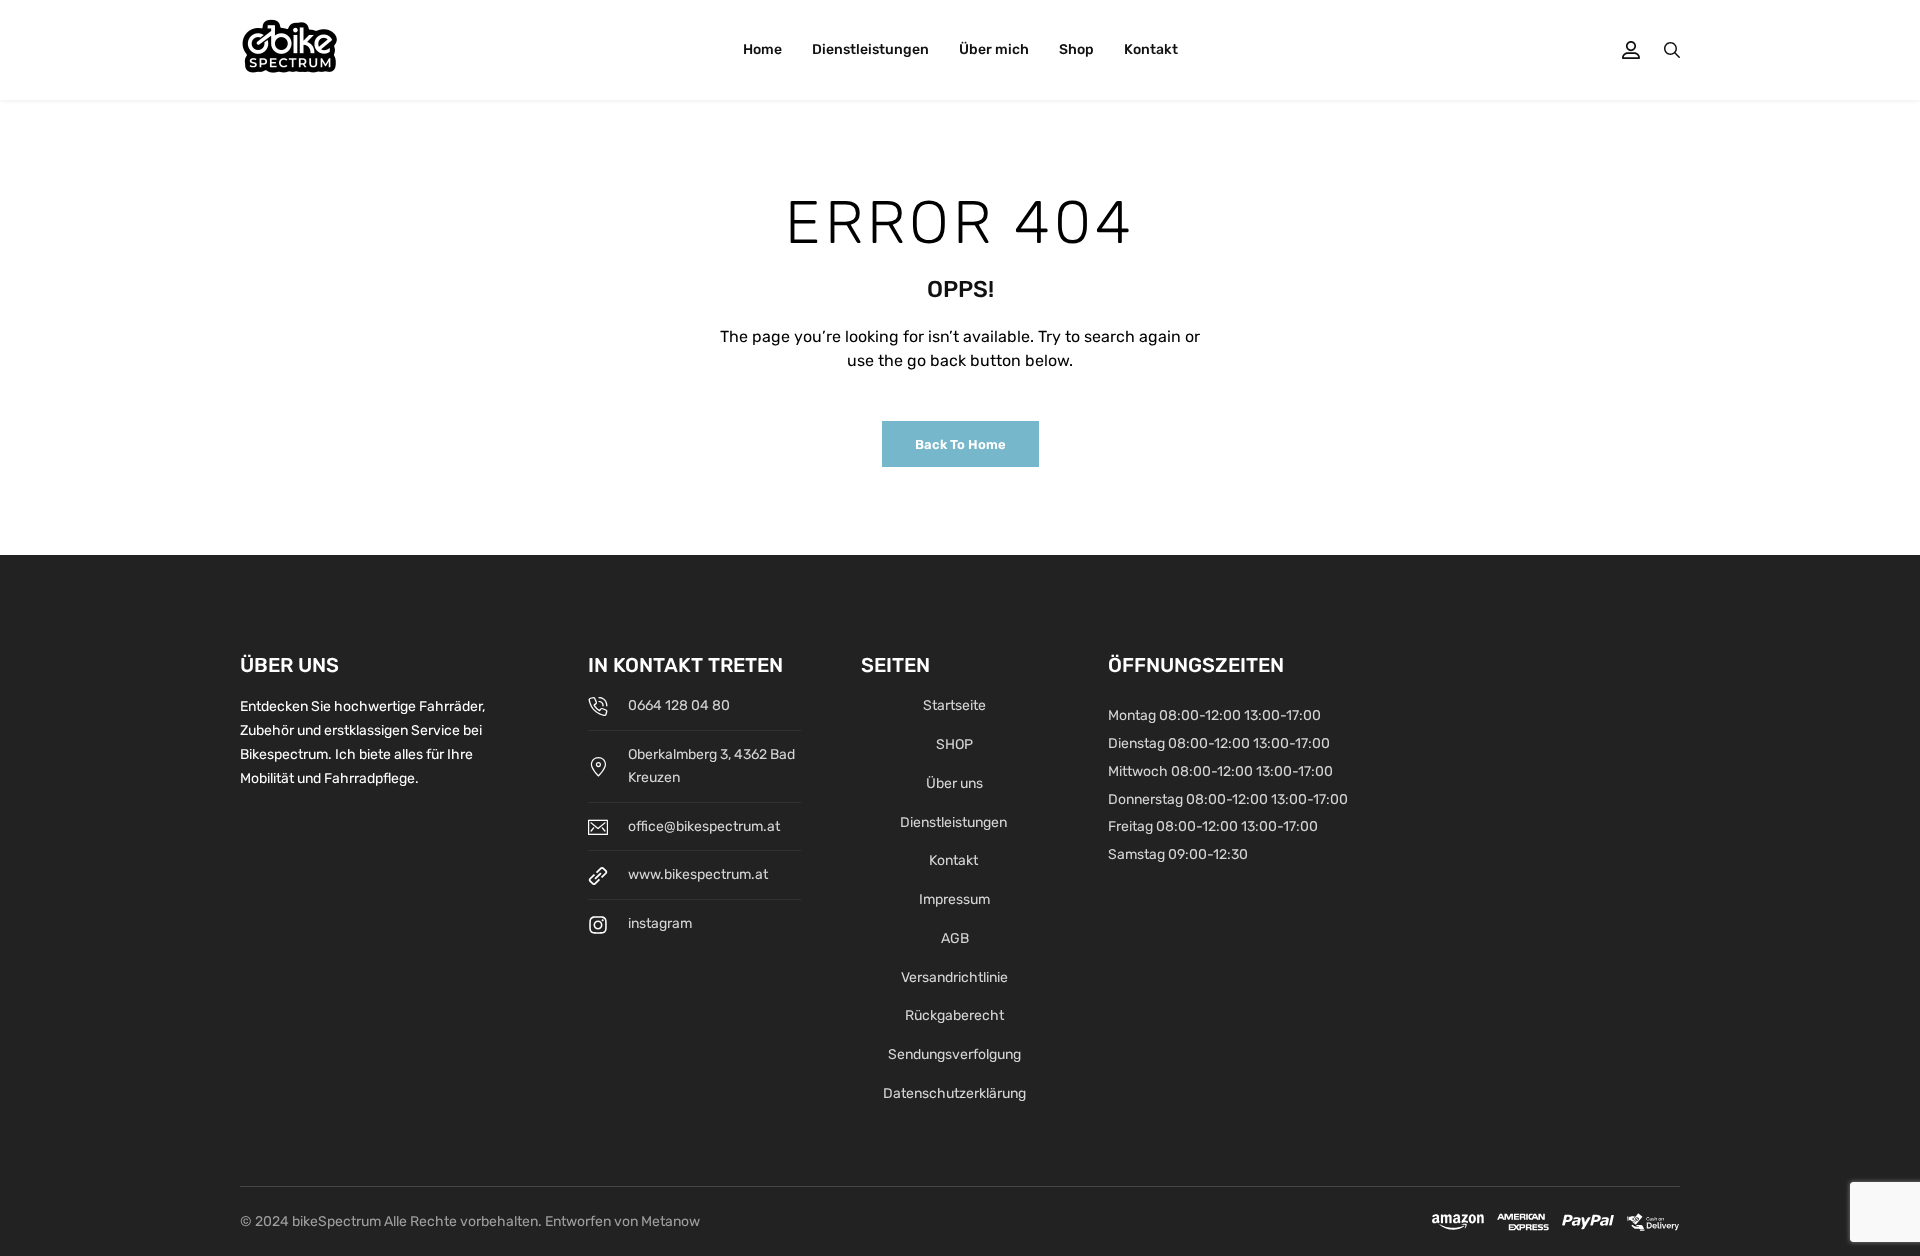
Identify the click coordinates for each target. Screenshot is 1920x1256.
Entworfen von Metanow (622, 1221)
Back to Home (960, 444)
